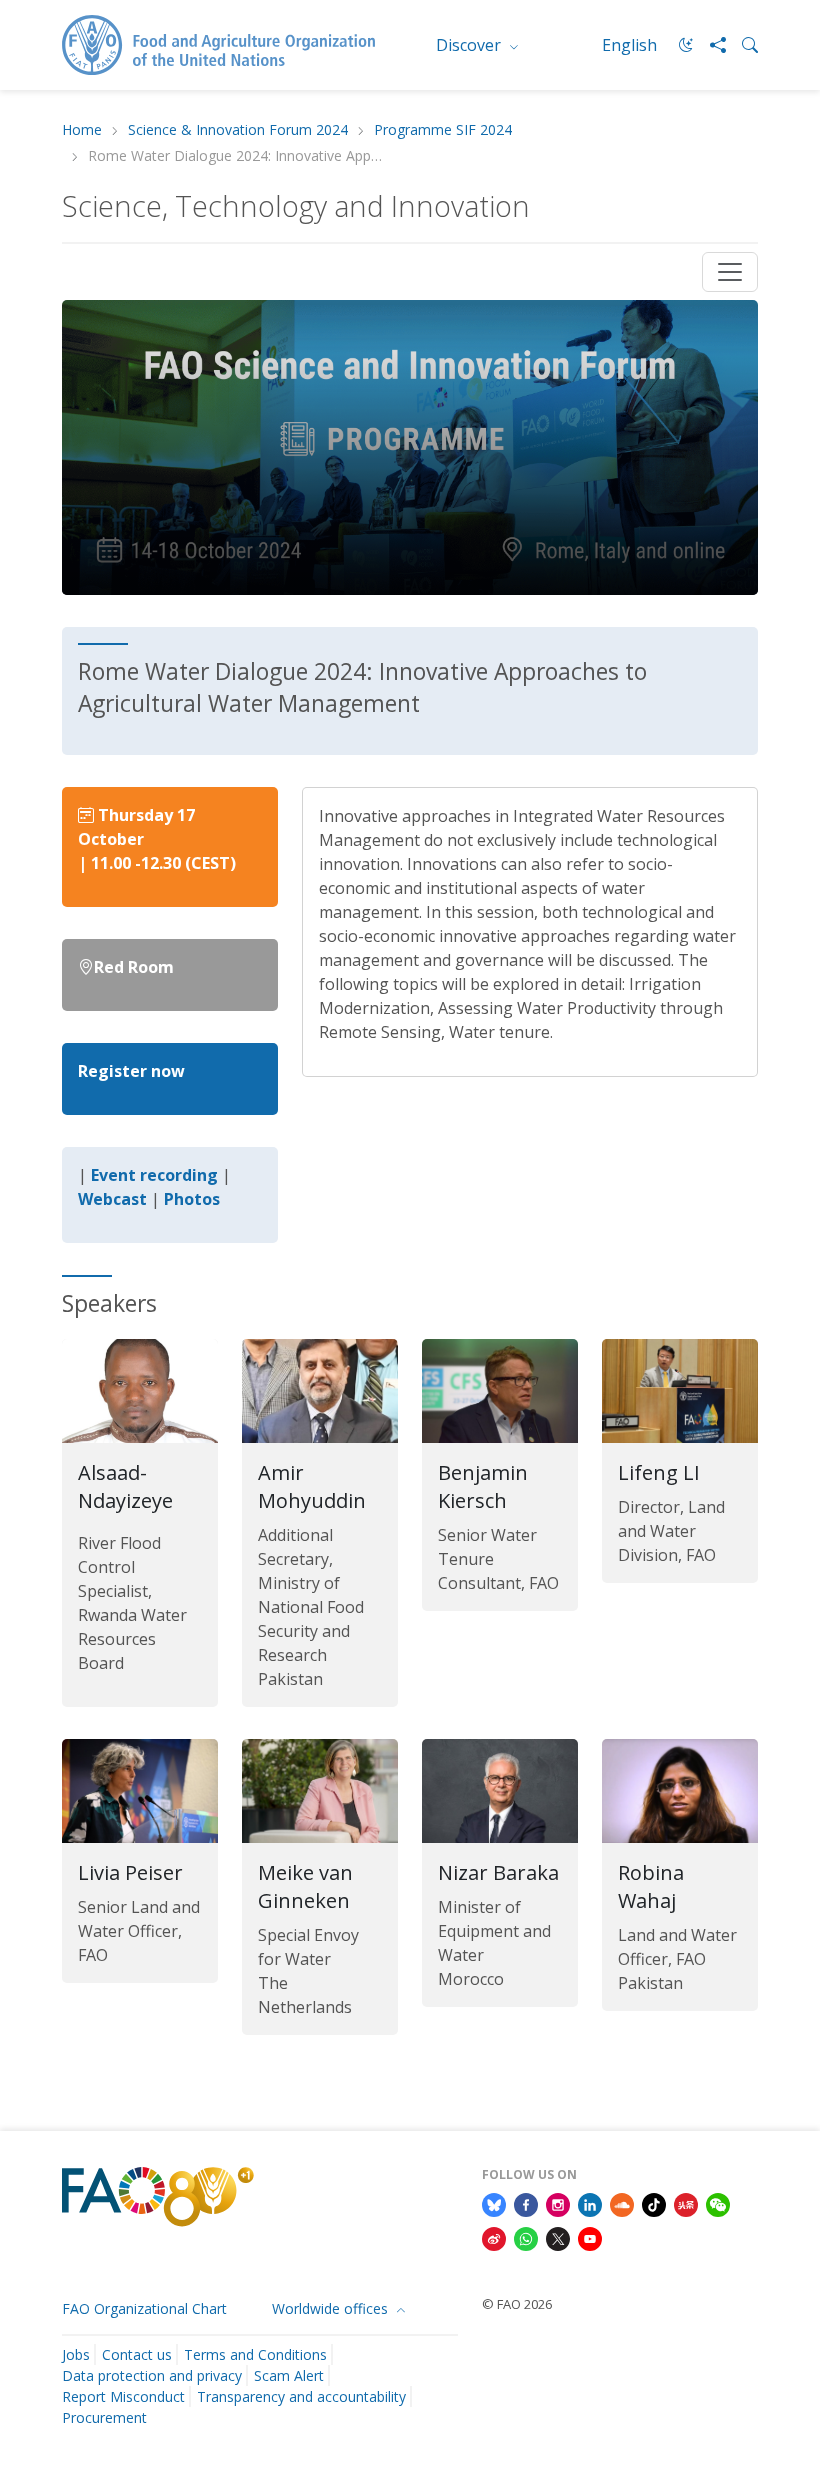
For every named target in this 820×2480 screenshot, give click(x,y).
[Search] (742, 45)
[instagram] (558, 2204)
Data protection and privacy (152, 2375)
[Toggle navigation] (730, 272)
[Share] (710, 45)
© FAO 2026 (517, 2304)
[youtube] (590, 2237)
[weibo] (494, 2237)
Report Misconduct (123, 2396)
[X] (558, 2237)
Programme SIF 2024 (443, 130)
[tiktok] (654, 2204)
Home (82, 130)
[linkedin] (590, 2204)
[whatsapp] (526, 2237)
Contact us (137, 2354)
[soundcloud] (622, 2204)
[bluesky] (494, 2204)
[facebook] (526, 2204)
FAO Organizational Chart (144, 2308)
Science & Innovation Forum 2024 (238, 130)
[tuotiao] (686, 2204)
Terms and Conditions (255, 2354)
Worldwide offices (332, 2308)
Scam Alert (289, 2375)
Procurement (104, 2417)
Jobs (76, 2354)
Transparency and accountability (301, 2396)
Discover (470, 45)
